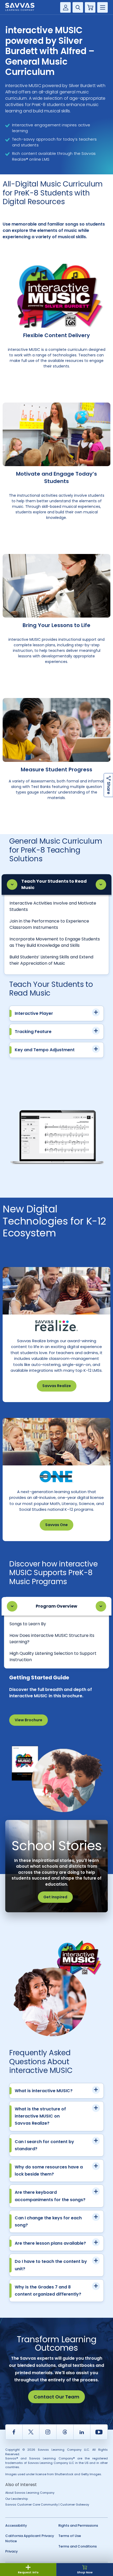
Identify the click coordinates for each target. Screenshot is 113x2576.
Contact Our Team (56, 2397)
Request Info (28, 2572)
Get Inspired (55, 1897)
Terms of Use (70, 2536)
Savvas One (56, 1525)
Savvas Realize (57, 1386)
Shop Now (85, 2572)
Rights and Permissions (78, 2525)
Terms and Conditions (78, 2546)
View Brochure (29, 1720)
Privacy (12, 2551)
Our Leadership (17, 2499)
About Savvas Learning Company (30, 2493)
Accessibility (16, 2525)
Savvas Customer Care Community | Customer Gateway (47, 2505)
